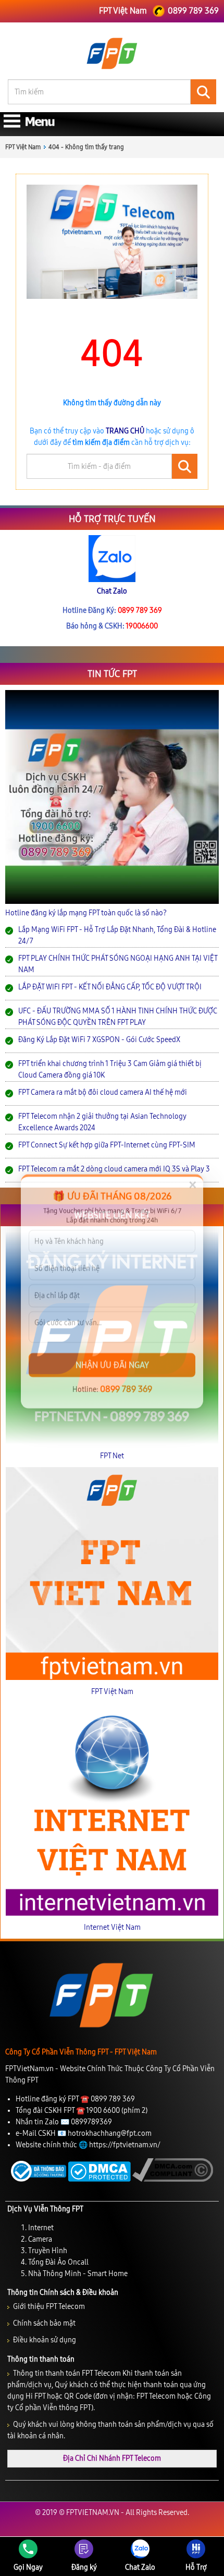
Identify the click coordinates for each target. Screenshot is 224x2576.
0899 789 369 (126, 1386)
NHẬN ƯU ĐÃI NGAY (112, 1362)
